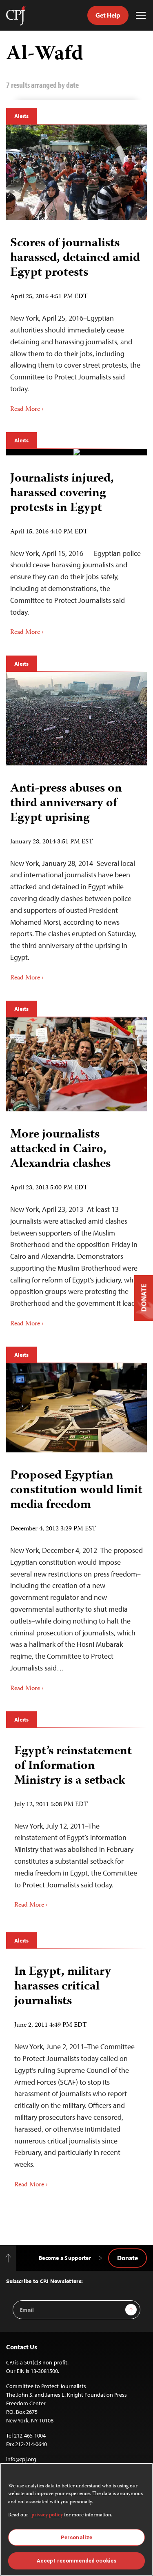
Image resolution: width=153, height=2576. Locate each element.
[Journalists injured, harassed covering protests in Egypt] (77, 452)
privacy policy (47, 2515)
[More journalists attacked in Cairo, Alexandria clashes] (76, 1064)
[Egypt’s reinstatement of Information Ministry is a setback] (76, 1824)
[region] (76, 2519)
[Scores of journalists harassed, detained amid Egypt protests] (76, 173)
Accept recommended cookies (76, 2561)
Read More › (27, 410)
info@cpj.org (21, 2459)
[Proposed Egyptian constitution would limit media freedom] (76, 1408)
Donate (127, 2258)
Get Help (108, 15)
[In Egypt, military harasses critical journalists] (76, 2074)
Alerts (21, 116)
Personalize (76, 2537)
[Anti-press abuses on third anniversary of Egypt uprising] (76, 719)
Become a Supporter (65, 2258)
